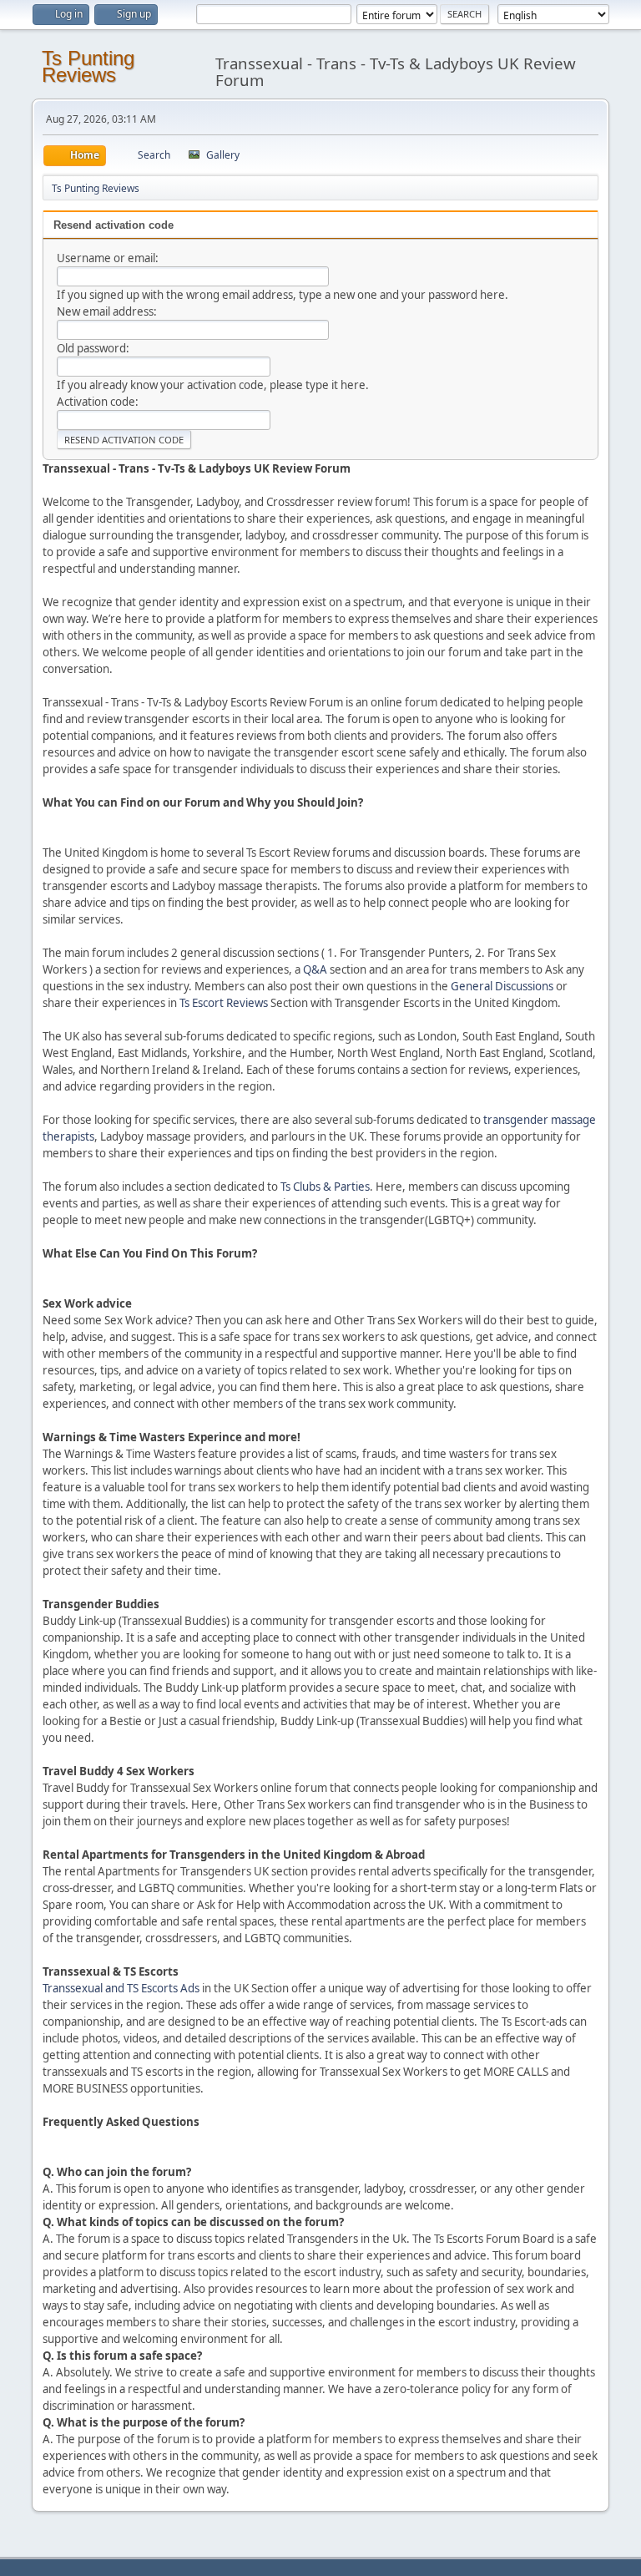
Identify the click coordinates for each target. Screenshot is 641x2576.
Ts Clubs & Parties (325, 1187)
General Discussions (502, 986)
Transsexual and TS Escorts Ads (121, 1988)
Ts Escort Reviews (224, 1003)
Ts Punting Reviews (88, 66)
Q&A (315, 969)
